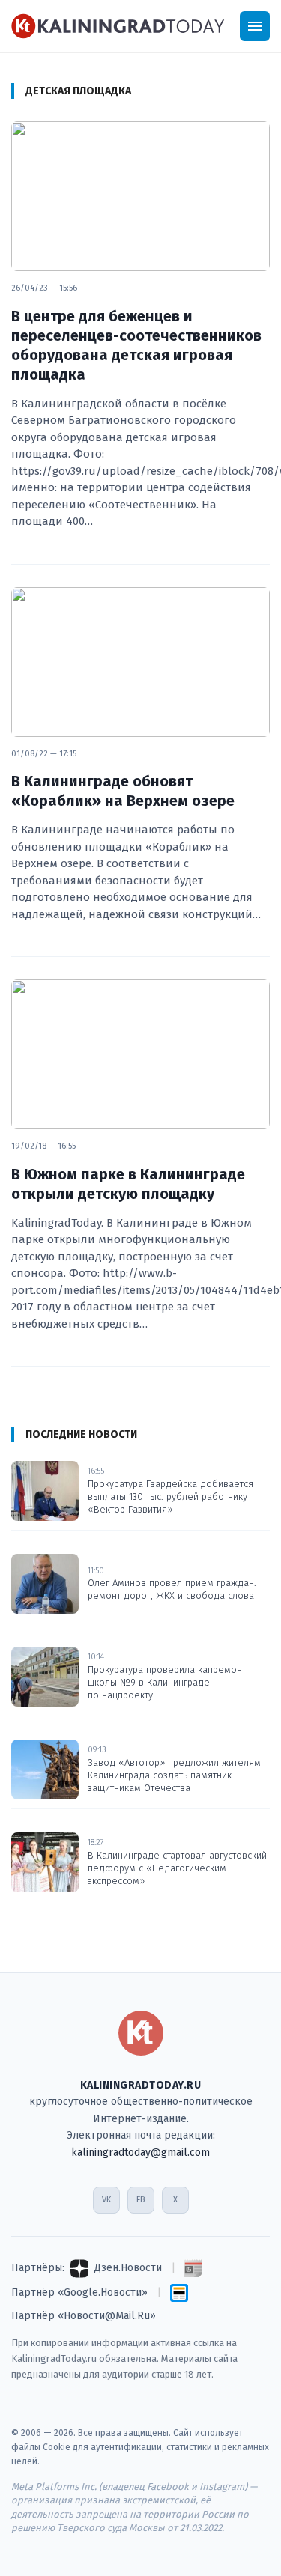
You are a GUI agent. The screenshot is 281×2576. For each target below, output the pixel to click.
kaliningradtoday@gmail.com (140, 2153)
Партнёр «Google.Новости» (79, 2293)
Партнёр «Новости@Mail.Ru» (84, 2316)
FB (140, 2200)
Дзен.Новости (128, 2268)
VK (106, 2200)
